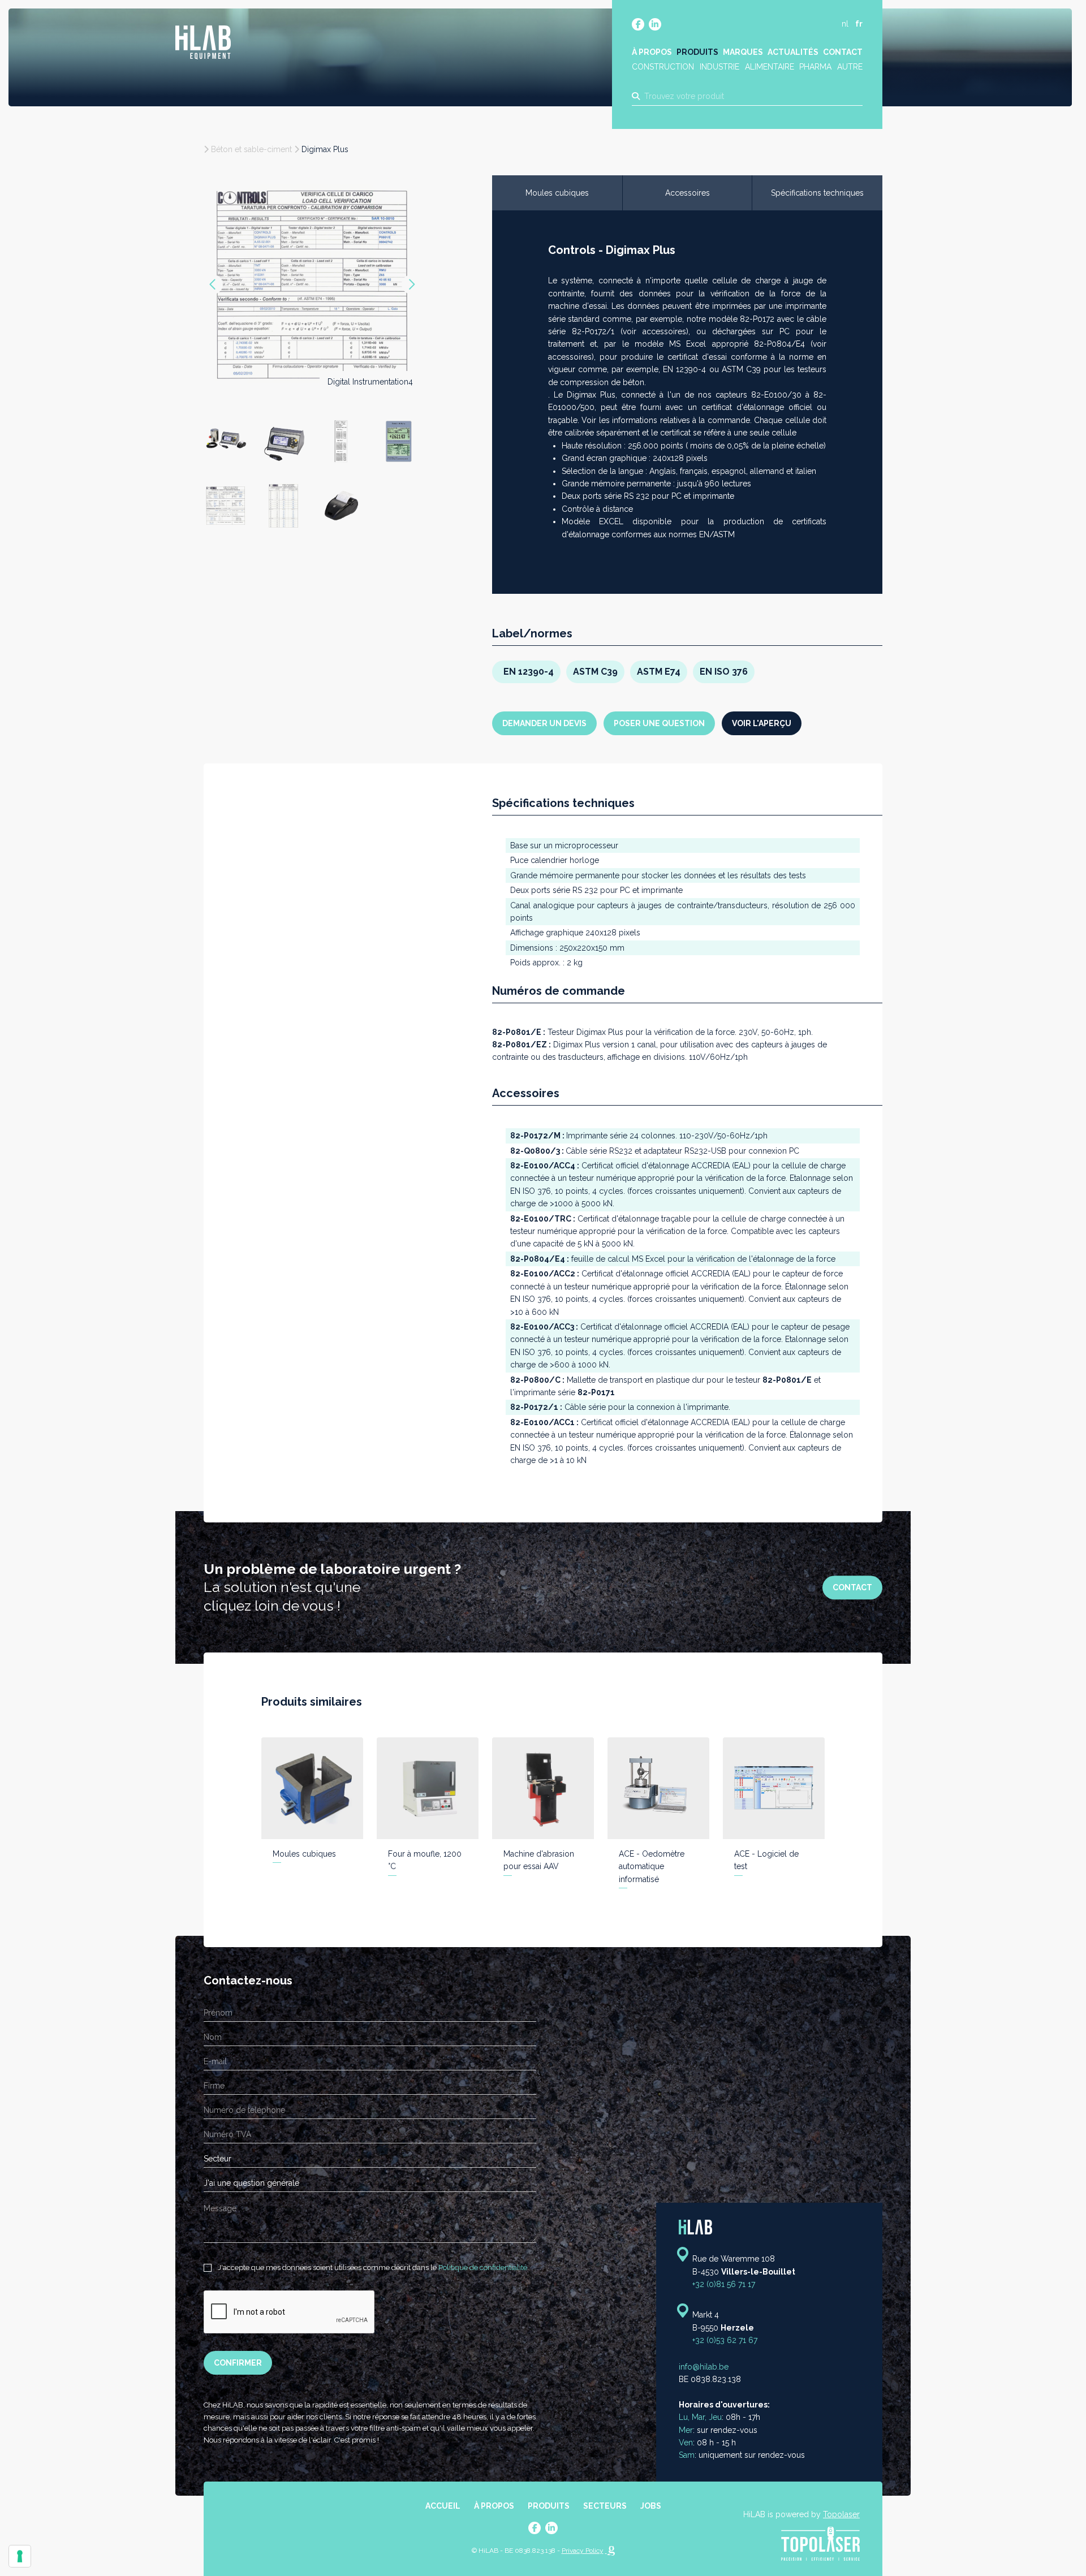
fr (859, 24)
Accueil (443, 2506)
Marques (743, 52)
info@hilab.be (704, 2367)
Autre (850, 67)
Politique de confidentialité (483, 2268)
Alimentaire (770, 67)
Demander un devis (544, 723)
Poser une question (659, 723)
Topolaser (841, 2514)
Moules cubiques (557, 193)
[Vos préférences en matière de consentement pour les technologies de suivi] (20, 2556)
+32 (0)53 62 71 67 (725, 2340)
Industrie (719, 67)
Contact (843, 52)
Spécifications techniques (817, 193)
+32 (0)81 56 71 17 (724, 2284)
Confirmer (238, 2363)
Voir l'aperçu (762, 723)
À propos (652, 52)
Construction (663, 67)
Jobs (651, 2506)
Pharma (815, 67)
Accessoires (688, 193)
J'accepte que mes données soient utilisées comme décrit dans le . (372, 2268)
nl (845, 24)
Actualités (793, 52)
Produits (697, 52)
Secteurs (605, 2506)
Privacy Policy (583, 2551)
